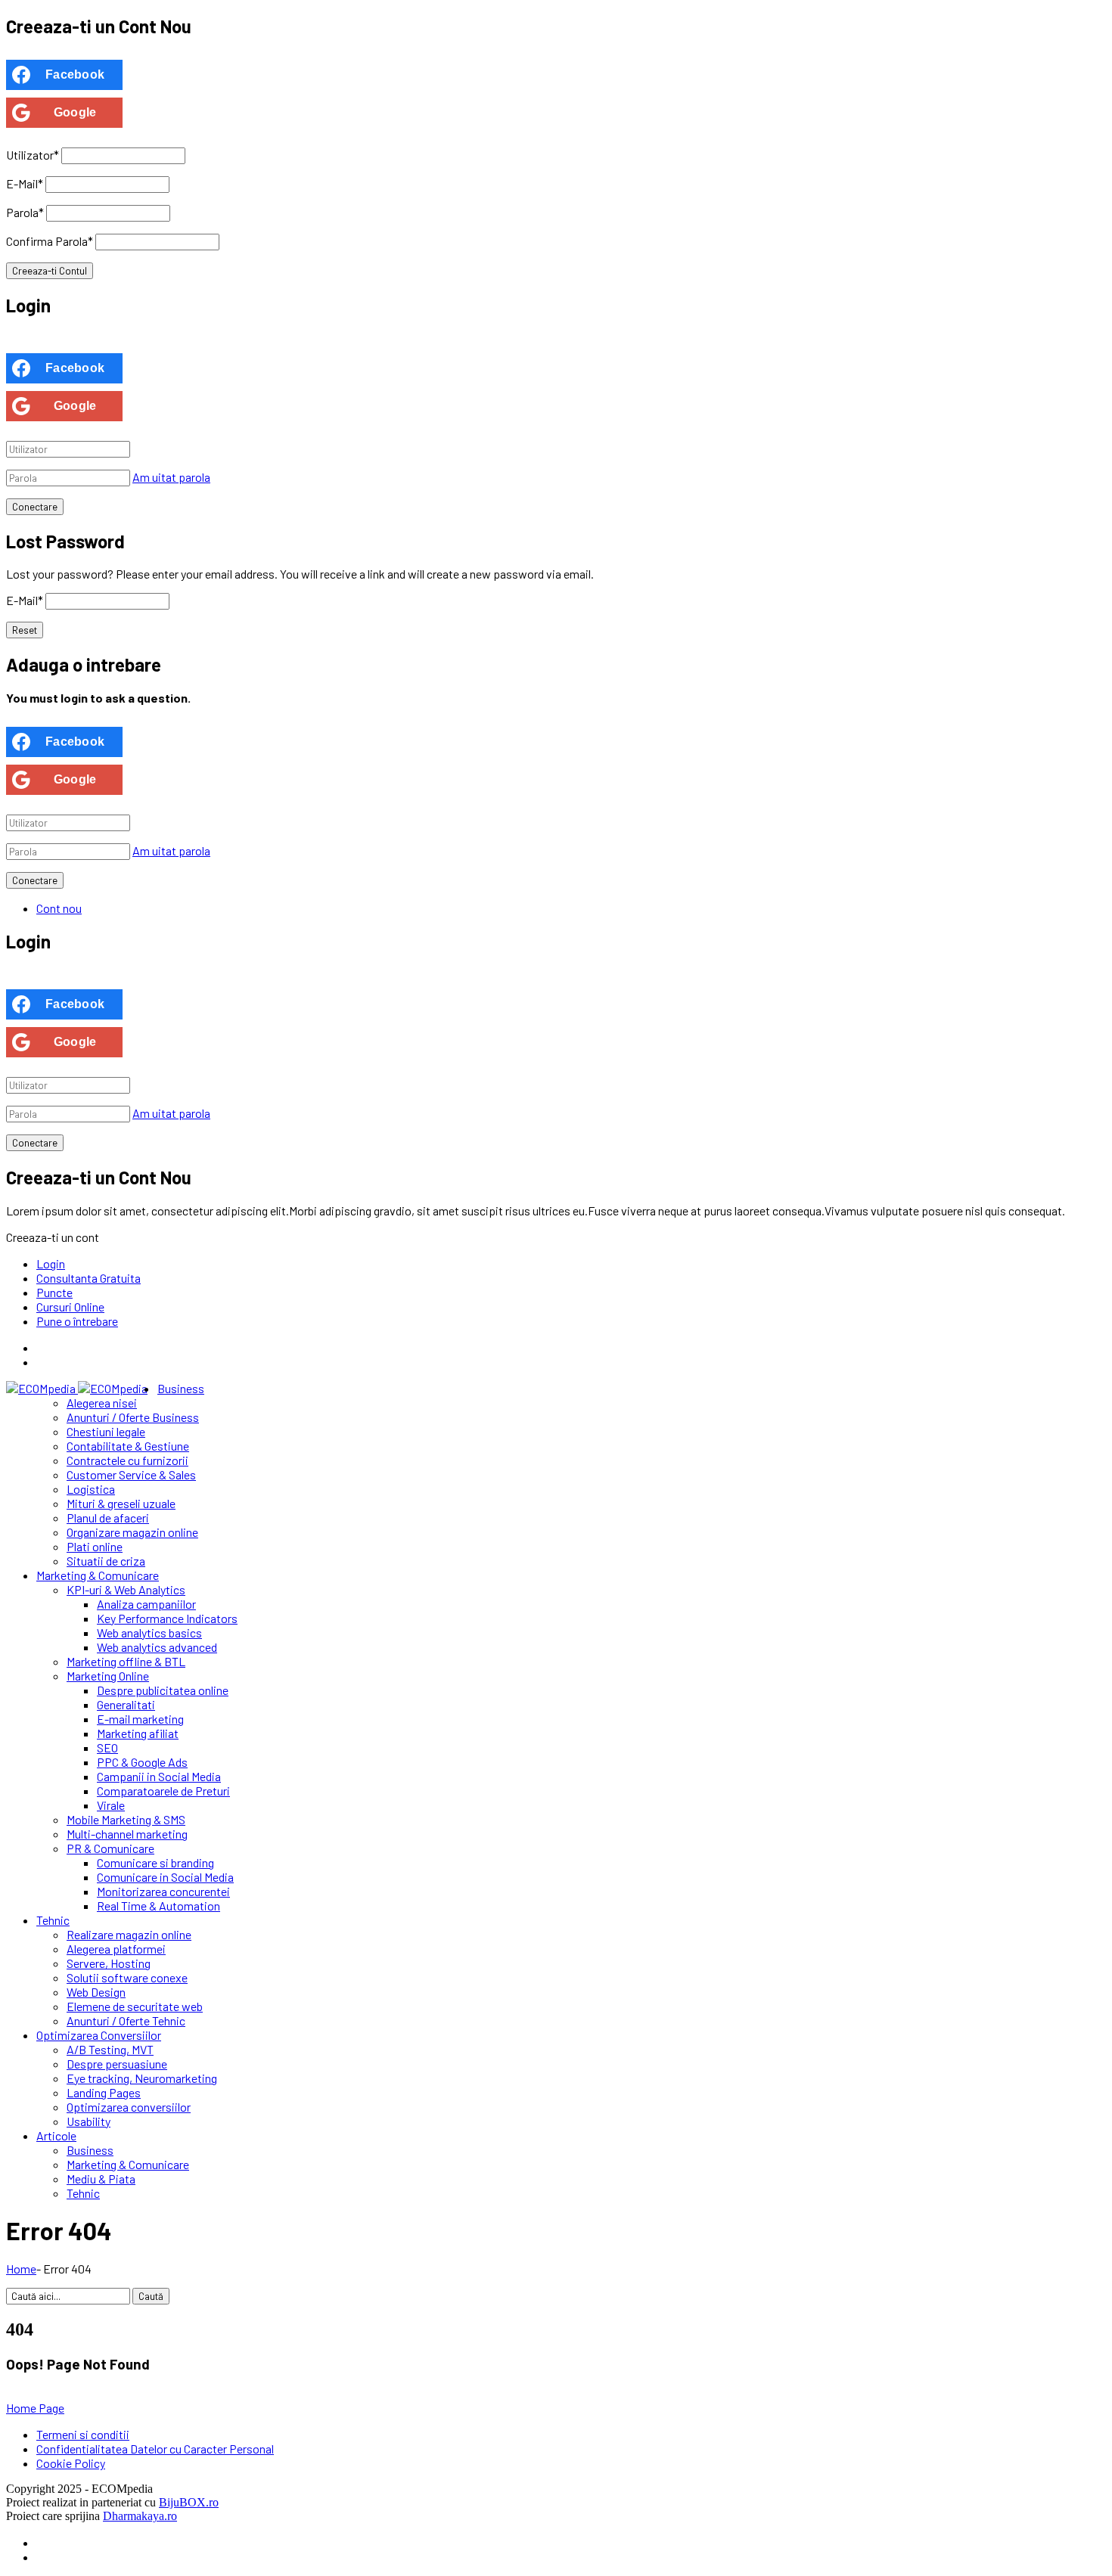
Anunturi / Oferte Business (133, 1417)
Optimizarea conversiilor (129, 2107)
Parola (25, 212)
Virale (111, 1805)
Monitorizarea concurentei (163, 1891)
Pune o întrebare (77, 1321)
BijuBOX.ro (189, 2502)
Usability (89, 2121)
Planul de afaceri (108, 1518)
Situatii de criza (106, 1561)
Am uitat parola (171, 477)
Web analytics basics (149, 1633)
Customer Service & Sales (131, 1474)
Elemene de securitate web (135, 2006)
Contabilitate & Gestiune (128, 1446)
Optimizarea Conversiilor (99, 2035)
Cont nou (59, 908)
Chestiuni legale (106, 1431)
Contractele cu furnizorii (127, 1460)
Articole (56, 2135)
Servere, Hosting (109, 1963)
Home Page (35, 2408)
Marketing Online (108, 1676)
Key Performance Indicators (167, 1618)
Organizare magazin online (132, 1532)
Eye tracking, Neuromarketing (142, 2078)
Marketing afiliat (138, 1733)
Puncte (54, 1292)
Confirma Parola (50, 241)
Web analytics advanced (157, 1647)
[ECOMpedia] (77, 1388)
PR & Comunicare (110, 1848)
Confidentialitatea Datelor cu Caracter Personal (155, 2449)
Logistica (91, 1489)
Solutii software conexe (127, 1977)
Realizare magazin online (129, 1934)
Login (51, 1263)
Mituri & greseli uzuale (121, 1503)
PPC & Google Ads (142, 1762)
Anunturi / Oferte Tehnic (126, 2020)
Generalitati (126, 1704)
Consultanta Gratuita (89, 1278)
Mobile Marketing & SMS (126, 1819)
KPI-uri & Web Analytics (126, 1589)
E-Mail (25, 183)
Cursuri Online (70, 1307)
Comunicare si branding (155, 1862)
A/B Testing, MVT (110, 2049)
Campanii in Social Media (159, 1776)
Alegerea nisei (102, 1403)
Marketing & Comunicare (98, 1575)
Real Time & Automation (158, 1906)
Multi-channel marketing (127, 1834)
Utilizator (33, 155)
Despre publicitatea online (163, 1690)
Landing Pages (104, 2092)
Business (181, 1388)
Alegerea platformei (116, 1949)
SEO (107, 1747)
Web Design (96, 1992)
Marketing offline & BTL (126, 1661)
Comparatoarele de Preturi (163, 1791)
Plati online (95, 1546)
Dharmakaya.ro (140, 2516)
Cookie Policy (71, 2463)
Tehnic (53, 1920)
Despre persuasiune (117, 2064)
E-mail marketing (140, 1719)
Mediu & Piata (101, 2179)
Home (21, 2269)
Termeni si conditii (83, 2434)
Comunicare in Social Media (165, 1877)
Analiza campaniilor (146, 1604)
